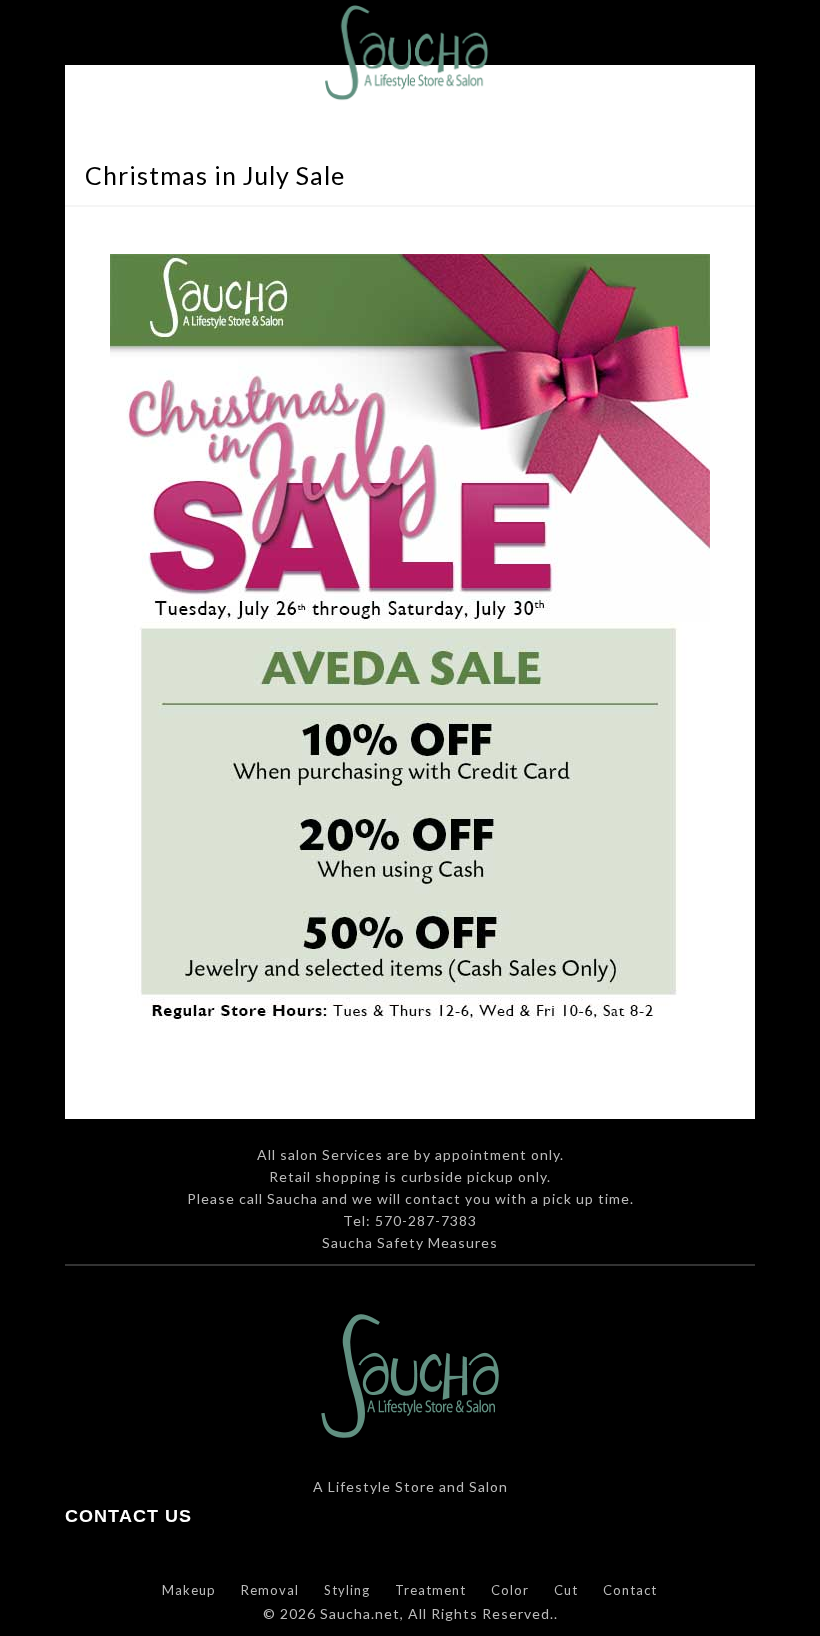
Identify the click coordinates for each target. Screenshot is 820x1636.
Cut (566, 1590)
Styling (347, 1590)
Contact (630, 1590)
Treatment (430, 1590)
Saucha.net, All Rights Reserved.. (439, 1613)
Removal (270, 1590)
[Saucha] (410, 68)
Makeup (189, 1590)
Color (510, 1590)
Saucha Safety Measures (410, 1242)
